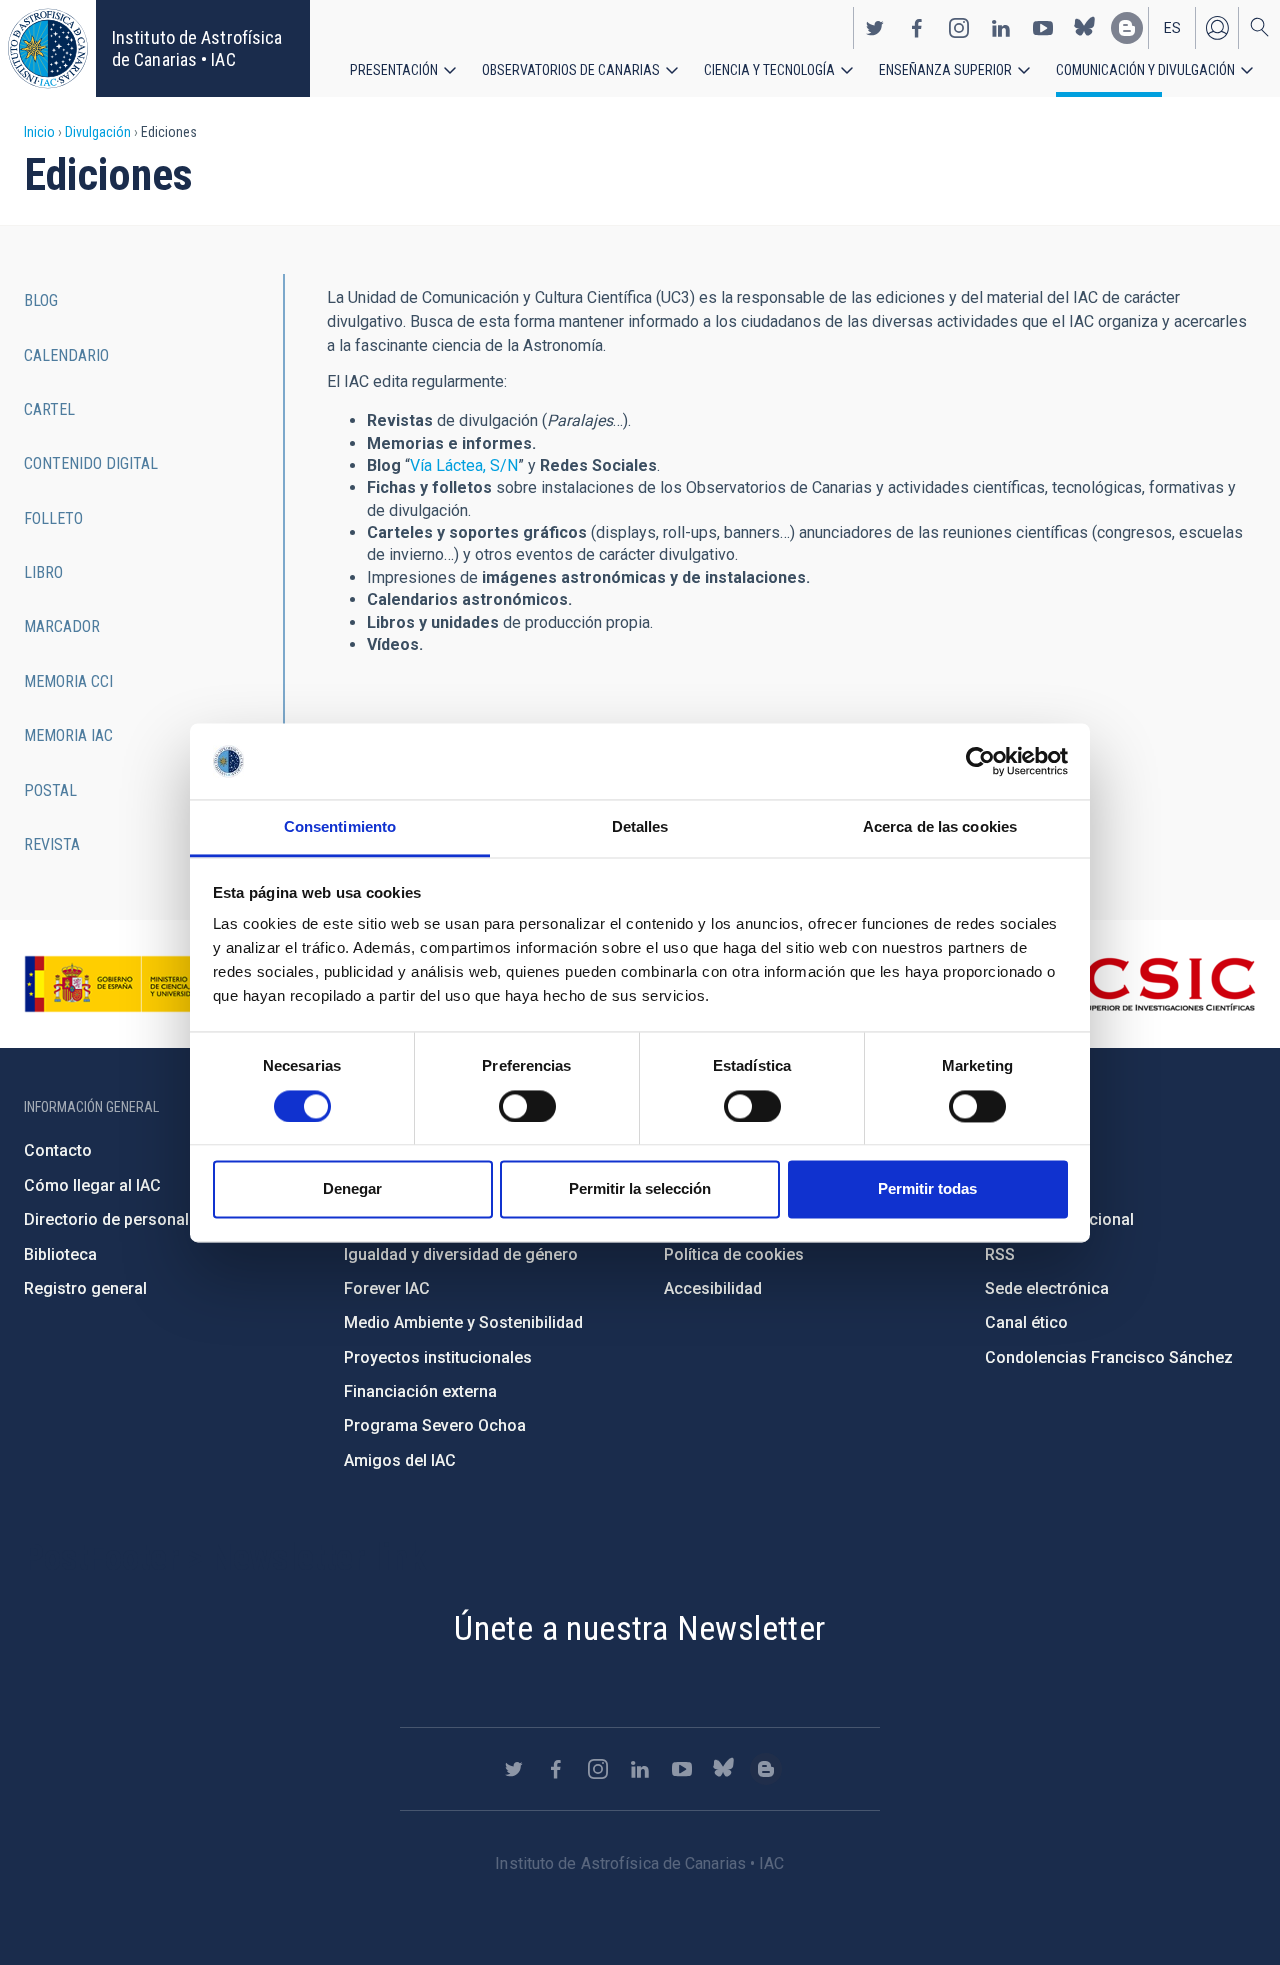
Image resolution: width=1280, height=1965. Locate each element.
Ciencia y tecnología (769, 70)
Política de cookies (734, 1254)
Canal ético (1026, 1322)
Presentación (394, 70)
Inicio (39, 132)
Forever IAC (387, 1288)
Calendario (66, 355)
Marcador (62, 626)
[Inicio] (48, 48)
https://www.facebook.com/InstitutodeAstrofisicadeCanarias (917, 28)
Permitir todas (927, 1189)
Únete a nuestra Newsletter (639, 1628)
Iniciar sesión (1217, 28)
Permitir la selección (640, 1189)
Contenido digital (91, 463)
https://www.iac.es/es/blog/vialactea (1127, 28)
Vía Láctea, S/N (464, 465)
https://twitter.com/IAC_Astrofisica (875, 28)
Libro (43, 572)
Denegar (352, 1189)
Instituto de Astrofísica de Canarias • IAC (197, 48)
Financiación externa (420, 1391)
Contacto (58, 1150)
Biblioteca (60, 1254)
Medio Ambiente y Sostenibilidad (463, 1322)
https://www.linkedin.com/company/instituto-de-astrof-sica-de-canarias (1001, 28)
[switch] (527, 1106)
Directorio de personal (106, 1219)
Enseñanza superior (945, 70)
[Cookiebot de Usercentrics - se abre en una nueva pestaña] (980, 761)
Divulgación (98, 132)
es (1172, 28)
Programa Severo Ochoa (435, 1425)
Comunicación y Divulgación (1145, 70)
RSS (1000, 1254)
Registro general (85, 1288)
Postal (50, 790)
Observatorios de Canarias (571, 70)
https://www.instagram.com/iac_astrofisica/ (959, 28)
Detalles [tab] (640, 827)
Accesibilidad (713, 1288)
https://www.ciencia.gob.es (135, 984)
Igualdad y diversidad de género (461, 1254)
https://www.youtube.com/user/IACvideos (1043, 28)
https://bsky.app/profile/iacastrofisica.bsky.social (1085, 28)
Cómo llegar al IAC (92, 1185)
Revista (52, 844)
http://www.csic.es (1146, 984)
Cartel (49, 409)
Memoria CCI (68, 681)
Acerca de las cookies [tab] (940, 827)
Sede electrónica (1047, 1288)
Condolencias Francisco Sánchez (1109, 1357)
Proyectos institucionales (438, 1357)
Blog (41, 300)
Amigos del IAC (400, 1460)
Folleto (53, 518)
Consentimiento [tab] (340, 827)
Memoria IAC (68, 735)
